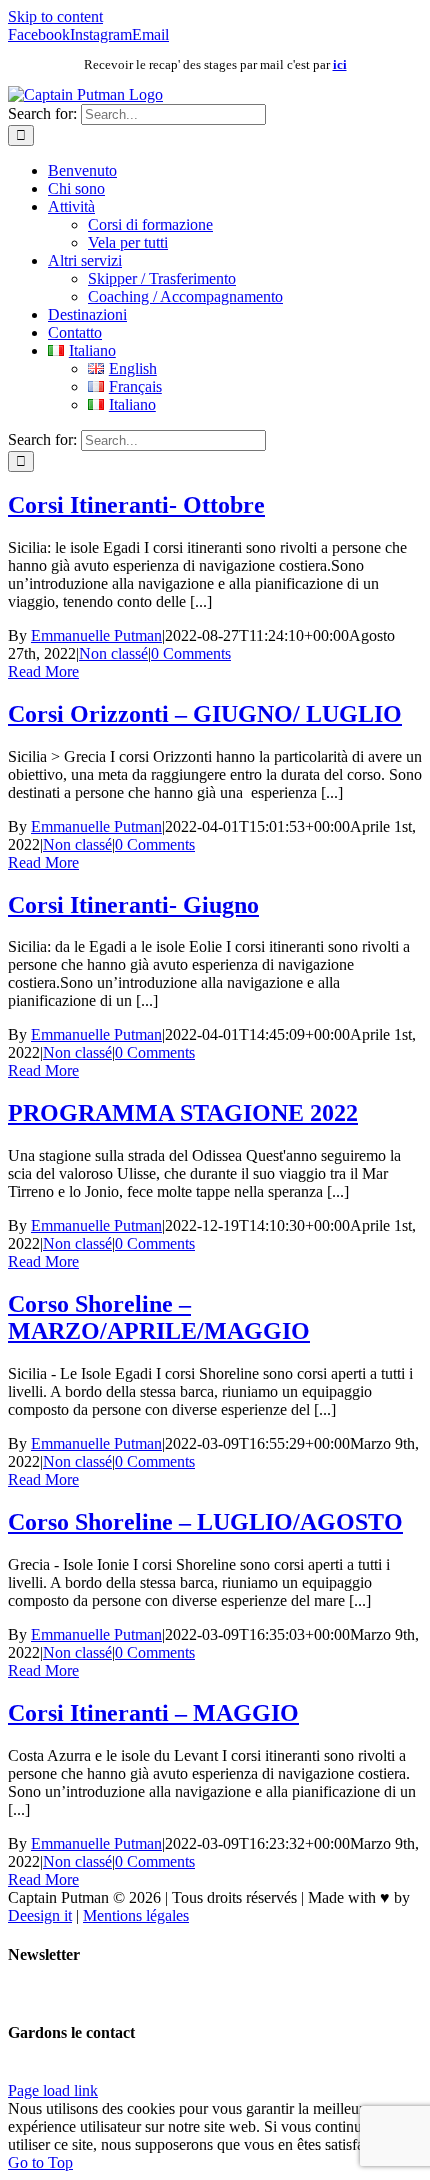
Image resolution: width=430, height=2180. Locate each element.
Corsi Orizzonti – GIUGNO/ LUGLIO (205, 714)
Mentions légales (136, 1915)
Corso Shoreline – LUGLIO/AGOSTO (205, 1522)
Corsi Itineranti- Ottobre (136, 505)
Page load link (53, 2090)
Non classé (113, 653)
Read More (43, 671)
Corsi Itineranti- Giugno (133, 905)
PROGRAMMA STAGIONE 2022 (183, 1113)
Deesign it (40, 1915)
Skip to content (55, 16)
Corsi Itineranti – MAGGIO (153, 1713)
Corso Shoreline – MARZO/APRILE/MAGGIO (159, 1317)
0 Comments (191, 653)
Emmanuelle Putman (96, 635)
